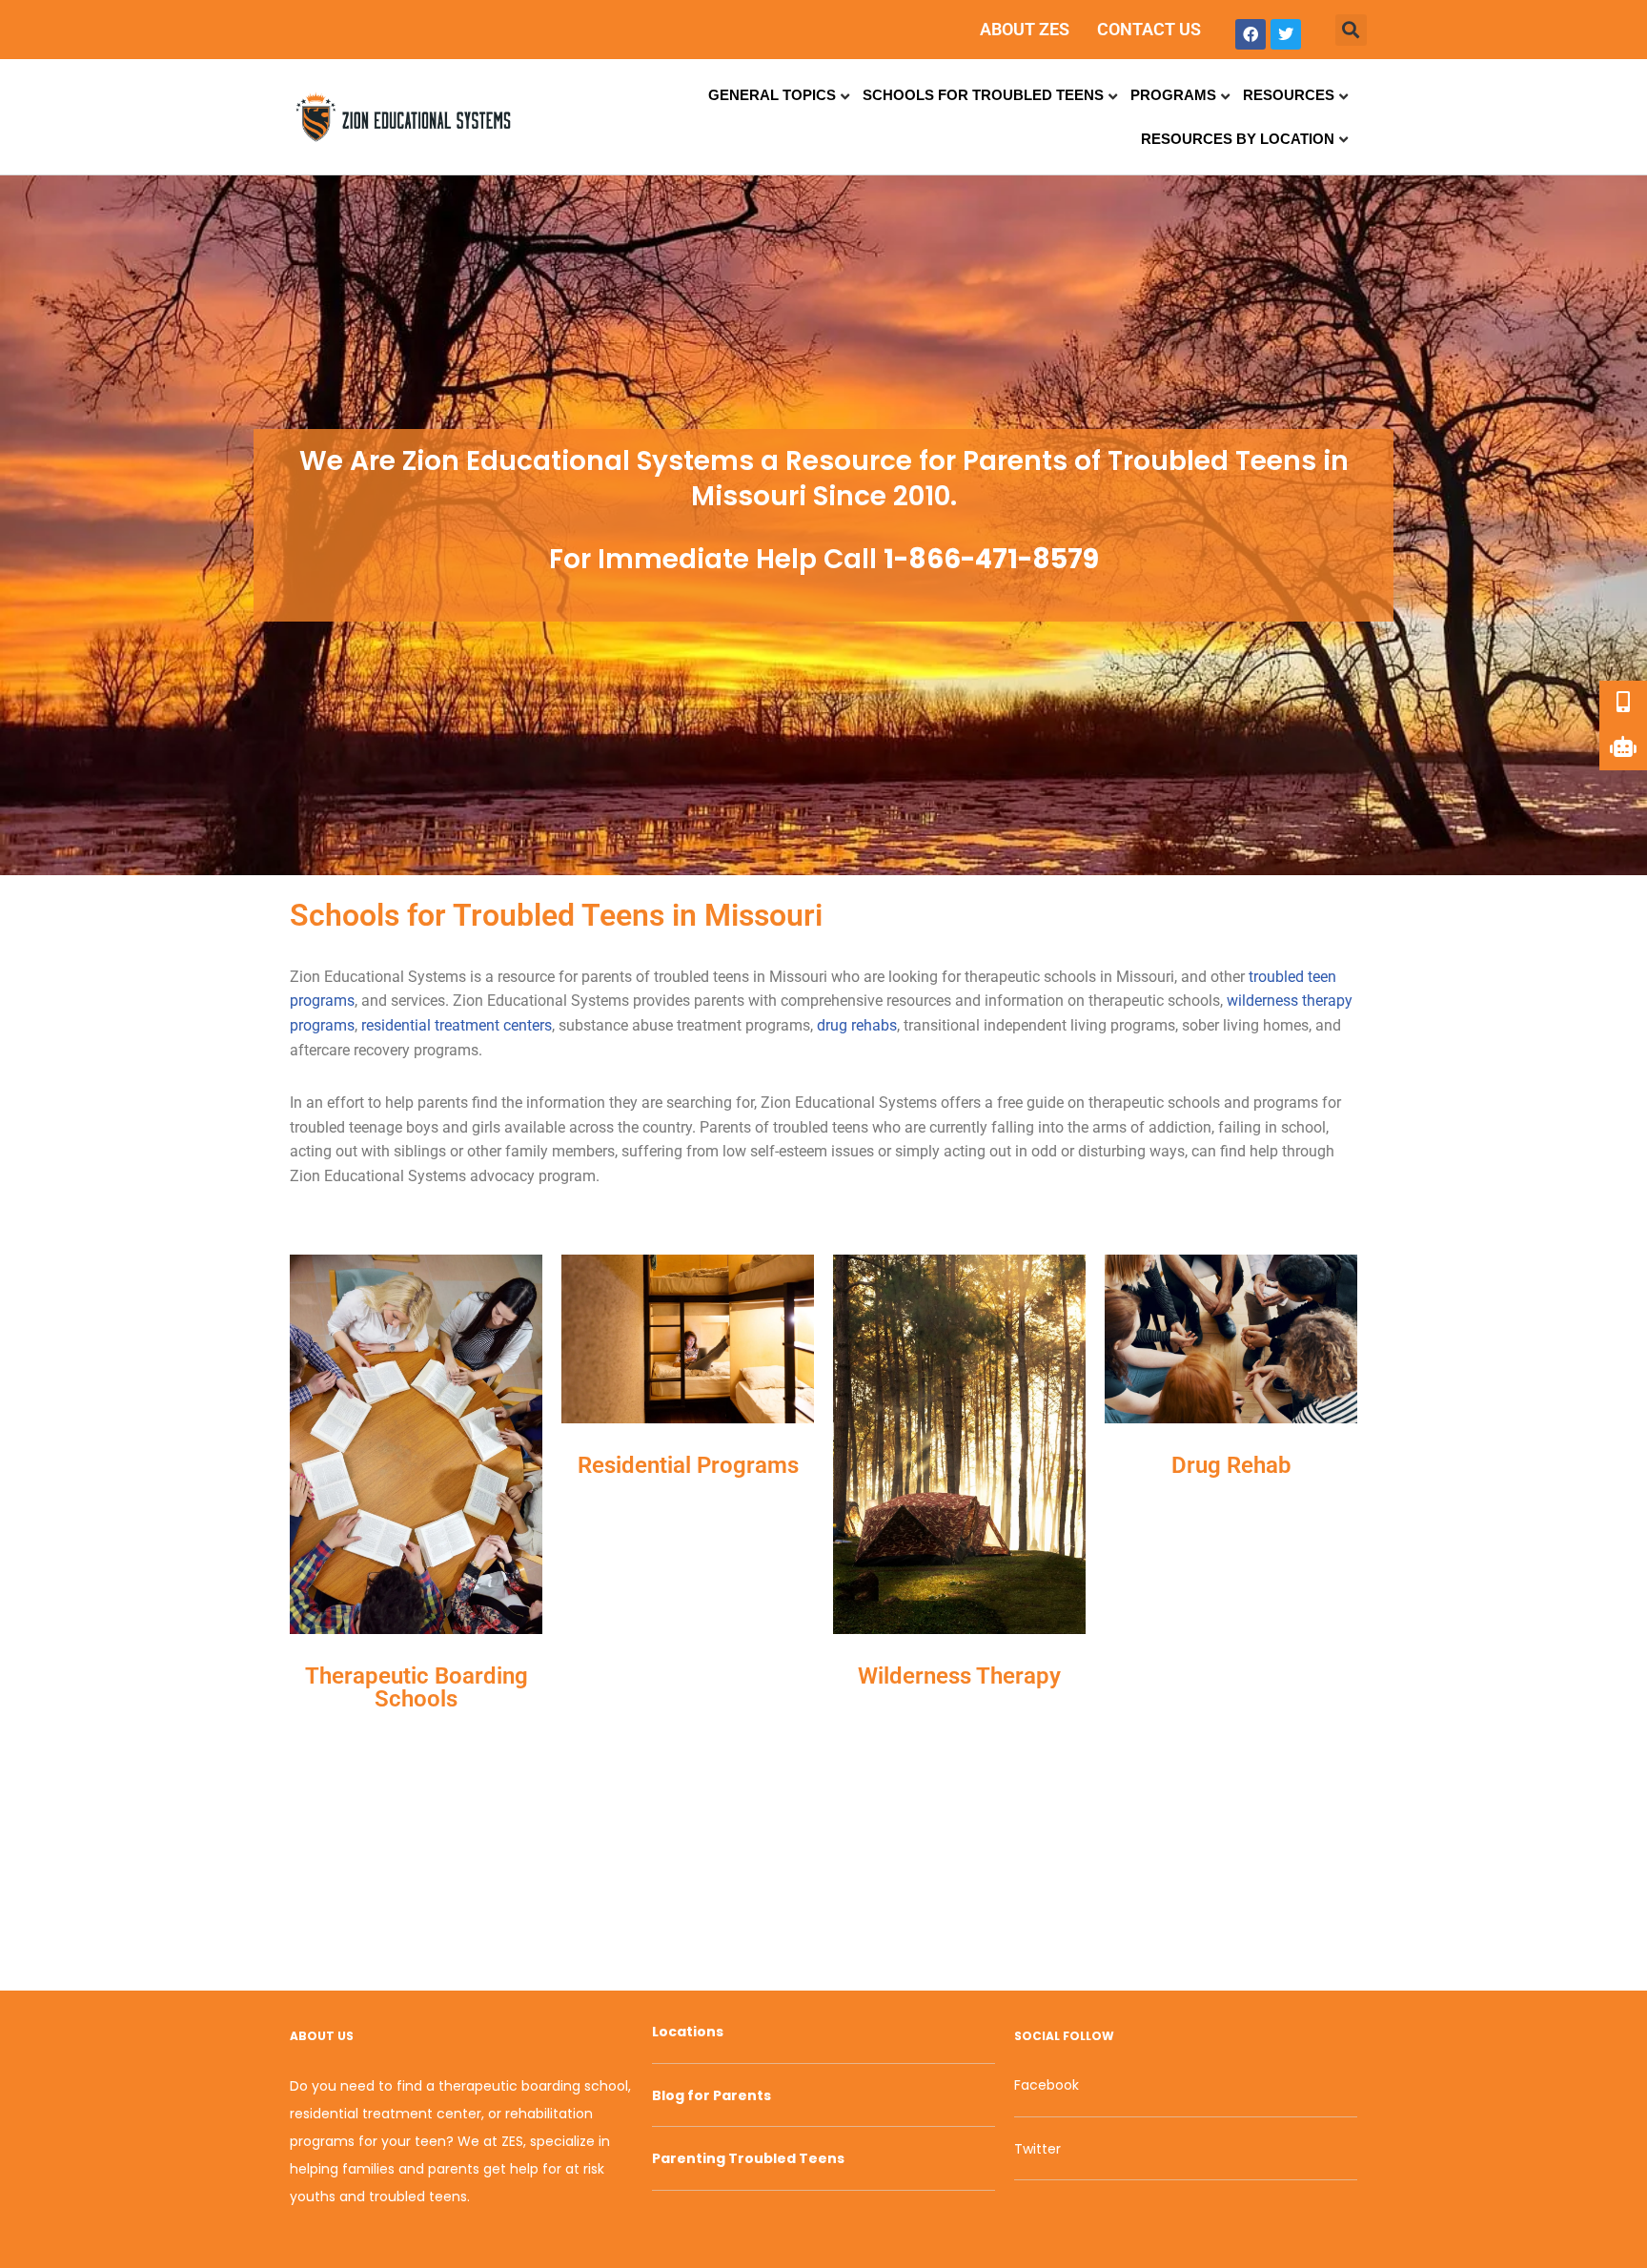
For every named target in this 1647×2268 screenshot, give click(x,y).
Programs (1173, 95)
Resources (1289, 95)
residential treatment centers (457, 1025)
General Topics (772, 95)
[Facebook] (1250, 34)
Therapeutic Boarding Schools (417, 1687)
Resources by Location (1238, 139)
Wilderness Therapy (959, 1676)
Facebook (1047, 2085)
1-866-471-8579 (991, 559)
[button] (1351, 30)
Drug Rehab (1231, 1465)
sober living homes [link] (1245, 1025)
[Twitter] (1286, 34)
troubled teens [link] (701, 977)
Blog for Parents (712, 2095)
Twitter (1037, 2149)
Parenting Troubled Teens (748, 2158)
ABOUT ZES (1025, 29)
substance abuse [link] (616, 1025)
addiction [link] (1180, 1127)
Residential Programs (688, 1465)
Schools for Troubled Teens (983, 95)
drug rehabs (857, 1025)
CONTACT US (1149, 29)
